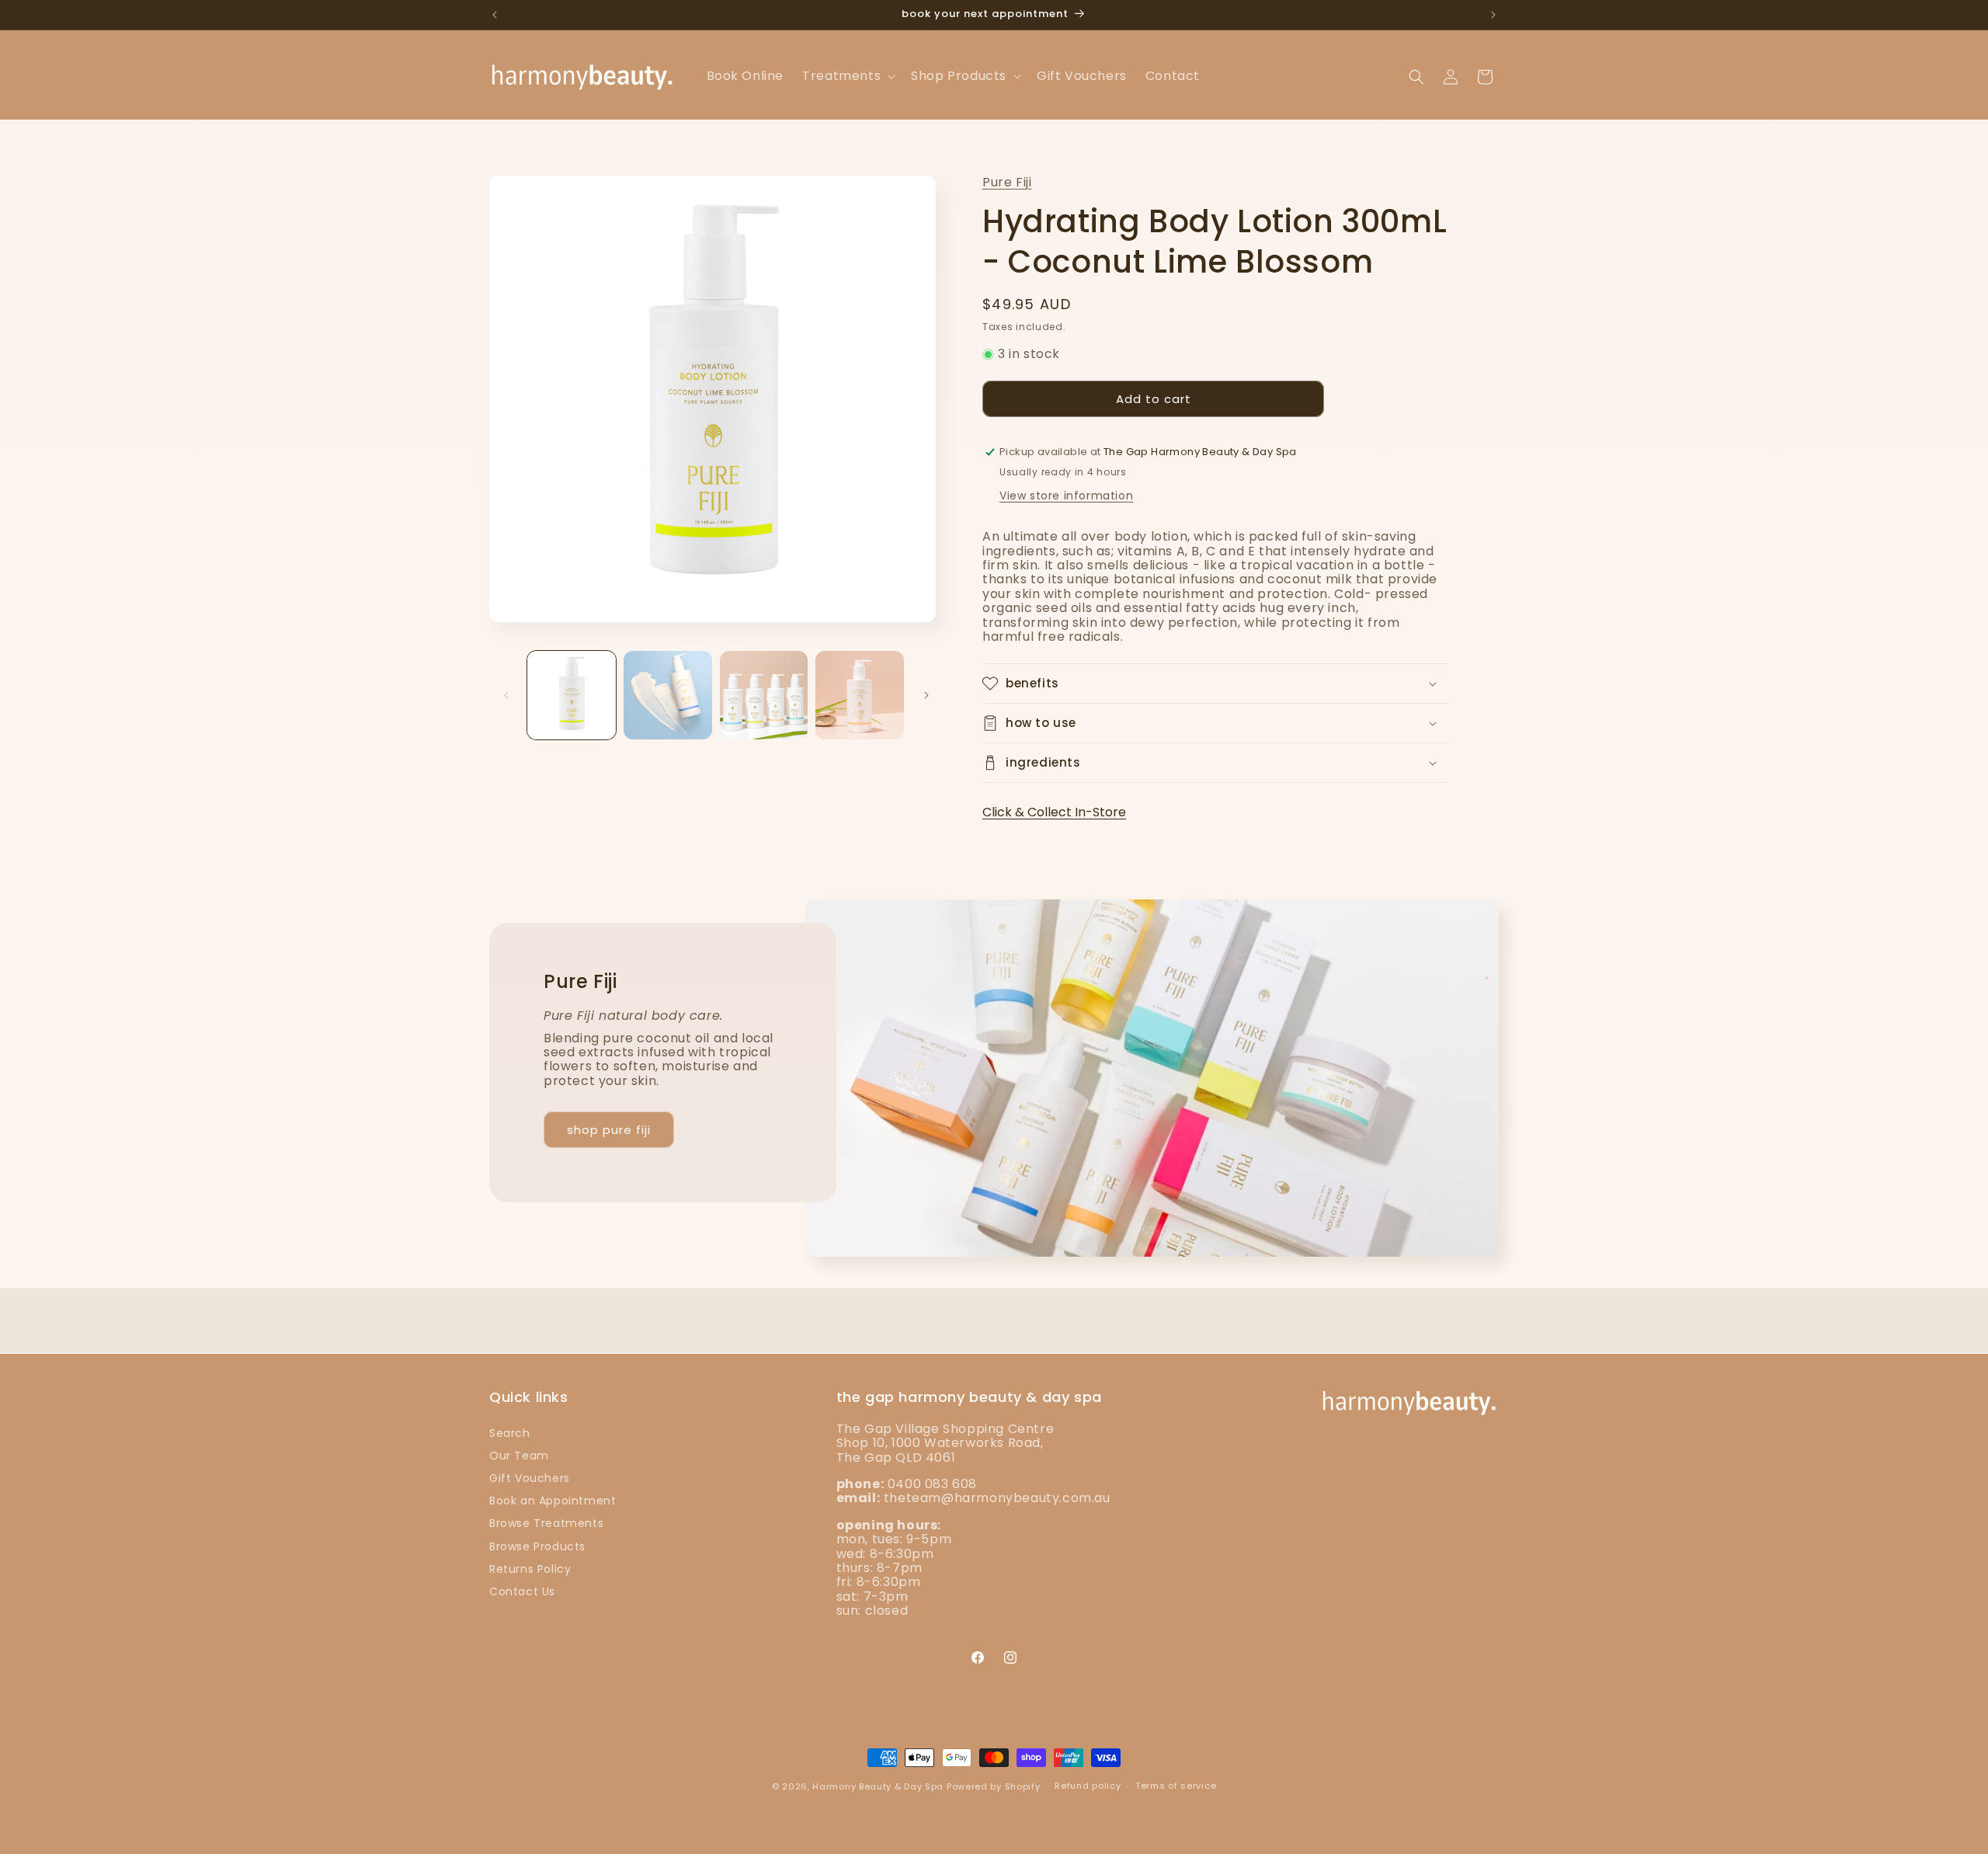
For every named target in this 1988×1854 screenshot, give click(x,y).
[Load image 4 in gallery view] (860, 695)
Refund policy (1088, 1786)
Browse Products (537, 1546)
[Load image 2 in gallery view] (668, 695)
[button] (847, 77)
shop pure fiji (609, 1130)
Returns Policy (530, 1568)
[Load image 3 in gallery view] (764, 695)
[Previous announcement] (495, 15)
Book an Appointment (553, 1501)
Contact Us (522, 1591)
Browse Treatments (546, 1523)
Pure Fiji (1007, 182)
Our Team (519, 1455)
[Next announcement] (1493, 15)
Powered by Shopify (994, 1786)
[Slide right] (926, 695)
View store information (1066, 496)
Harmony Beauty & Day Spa (878, 1786)
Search (510, 1432)
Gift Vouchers (530, 1477)
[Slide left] (506, 695)
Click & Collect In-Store (1054, 812)
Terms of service (1176, 1786)
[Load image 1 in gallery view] (572, 695)
